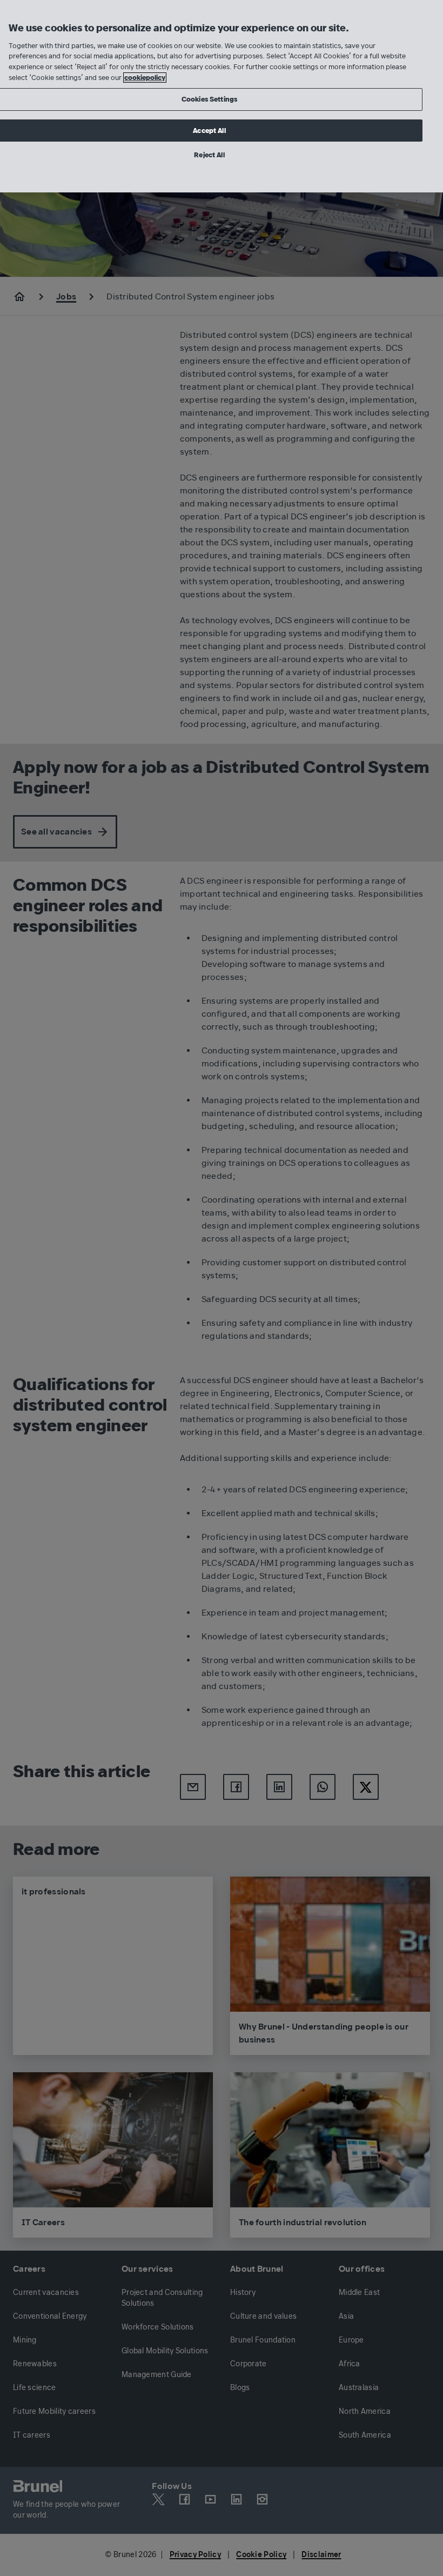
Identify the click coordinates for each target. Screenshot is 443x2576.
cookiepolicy (145, 78)
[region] (222, 96)
